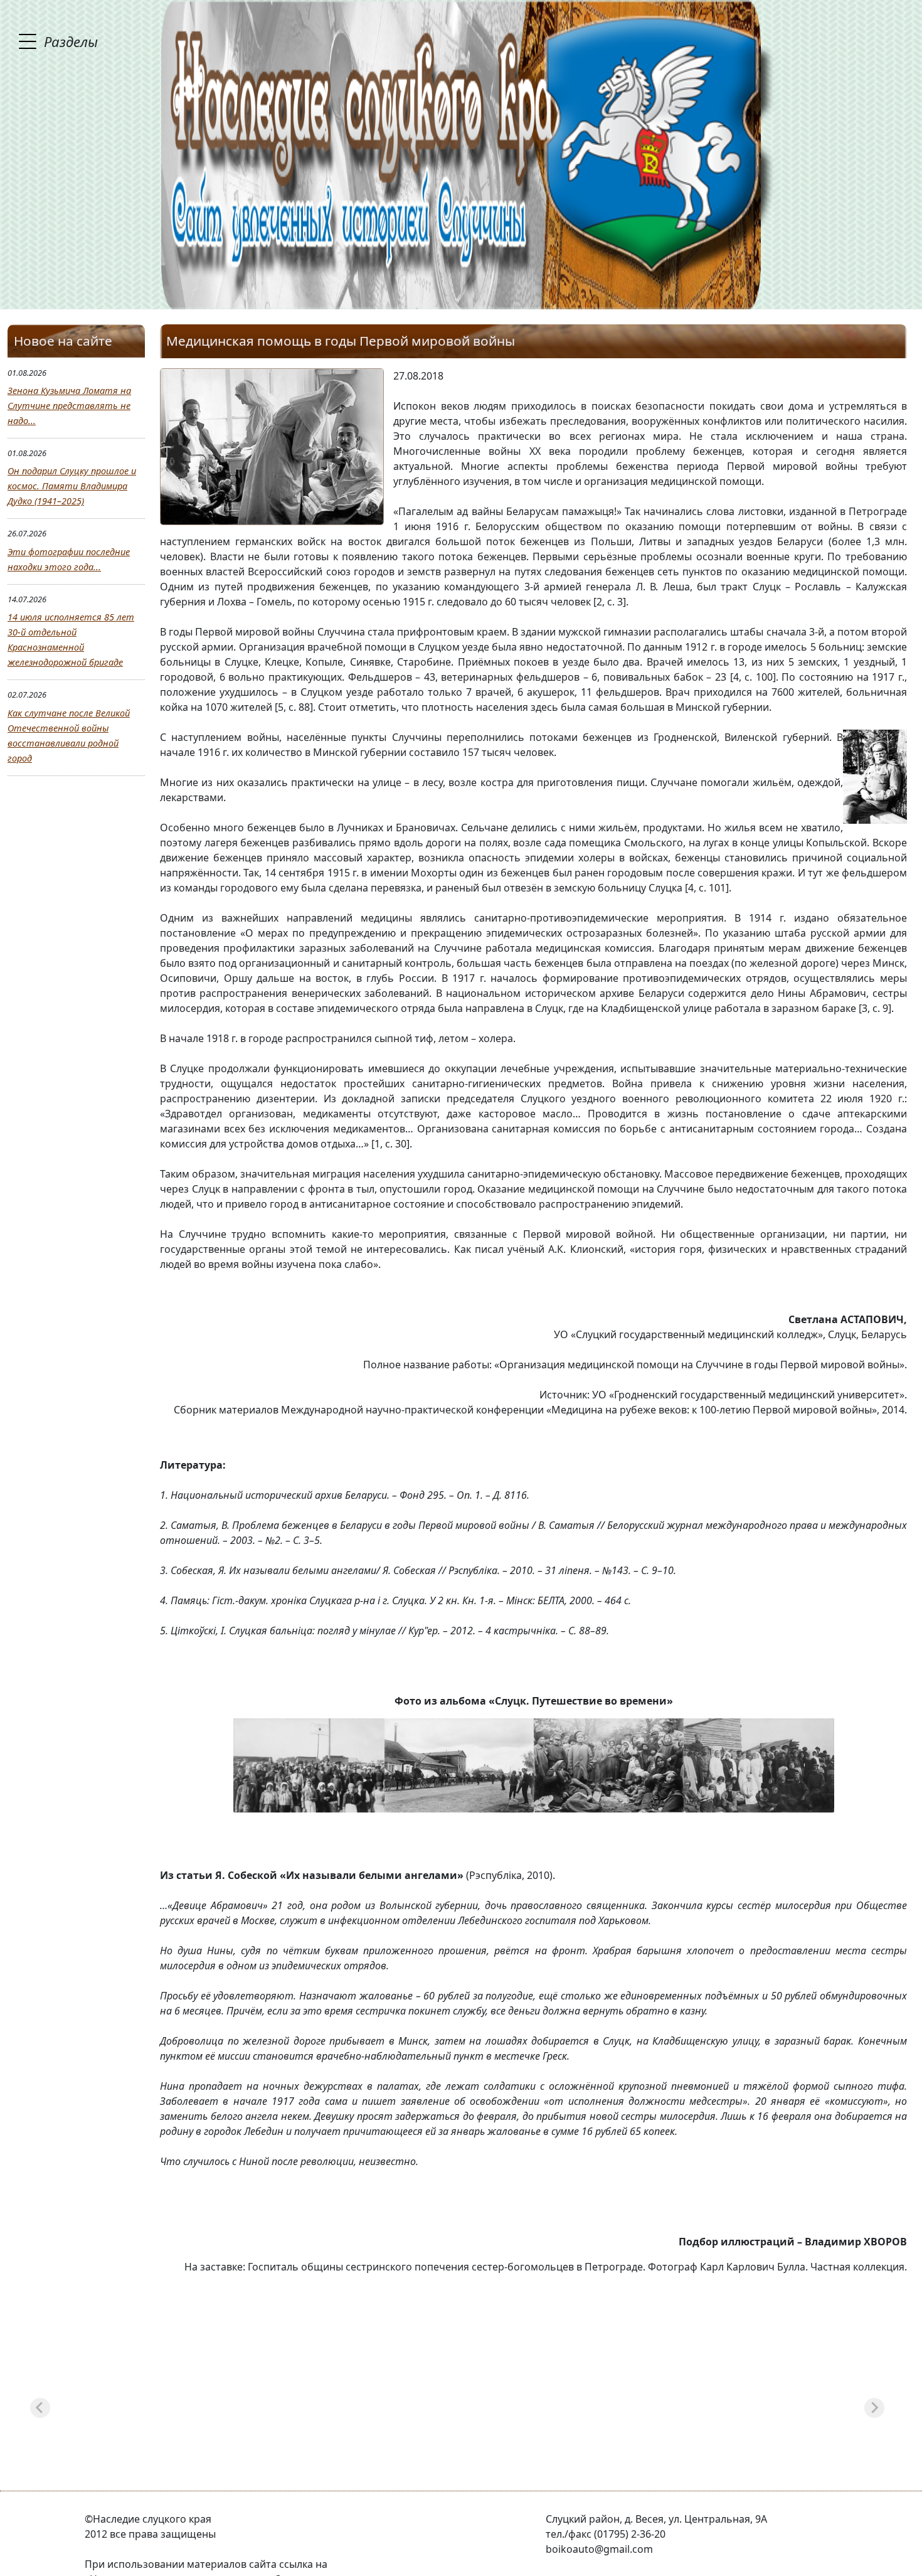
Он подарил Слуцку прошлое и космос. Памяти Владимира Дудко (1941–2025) (72, 486)
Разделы (71, 41)
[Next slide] (874, 2408)
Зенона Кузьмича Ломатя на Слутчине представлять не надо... (69, 406)
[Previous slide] (40, 2408)
